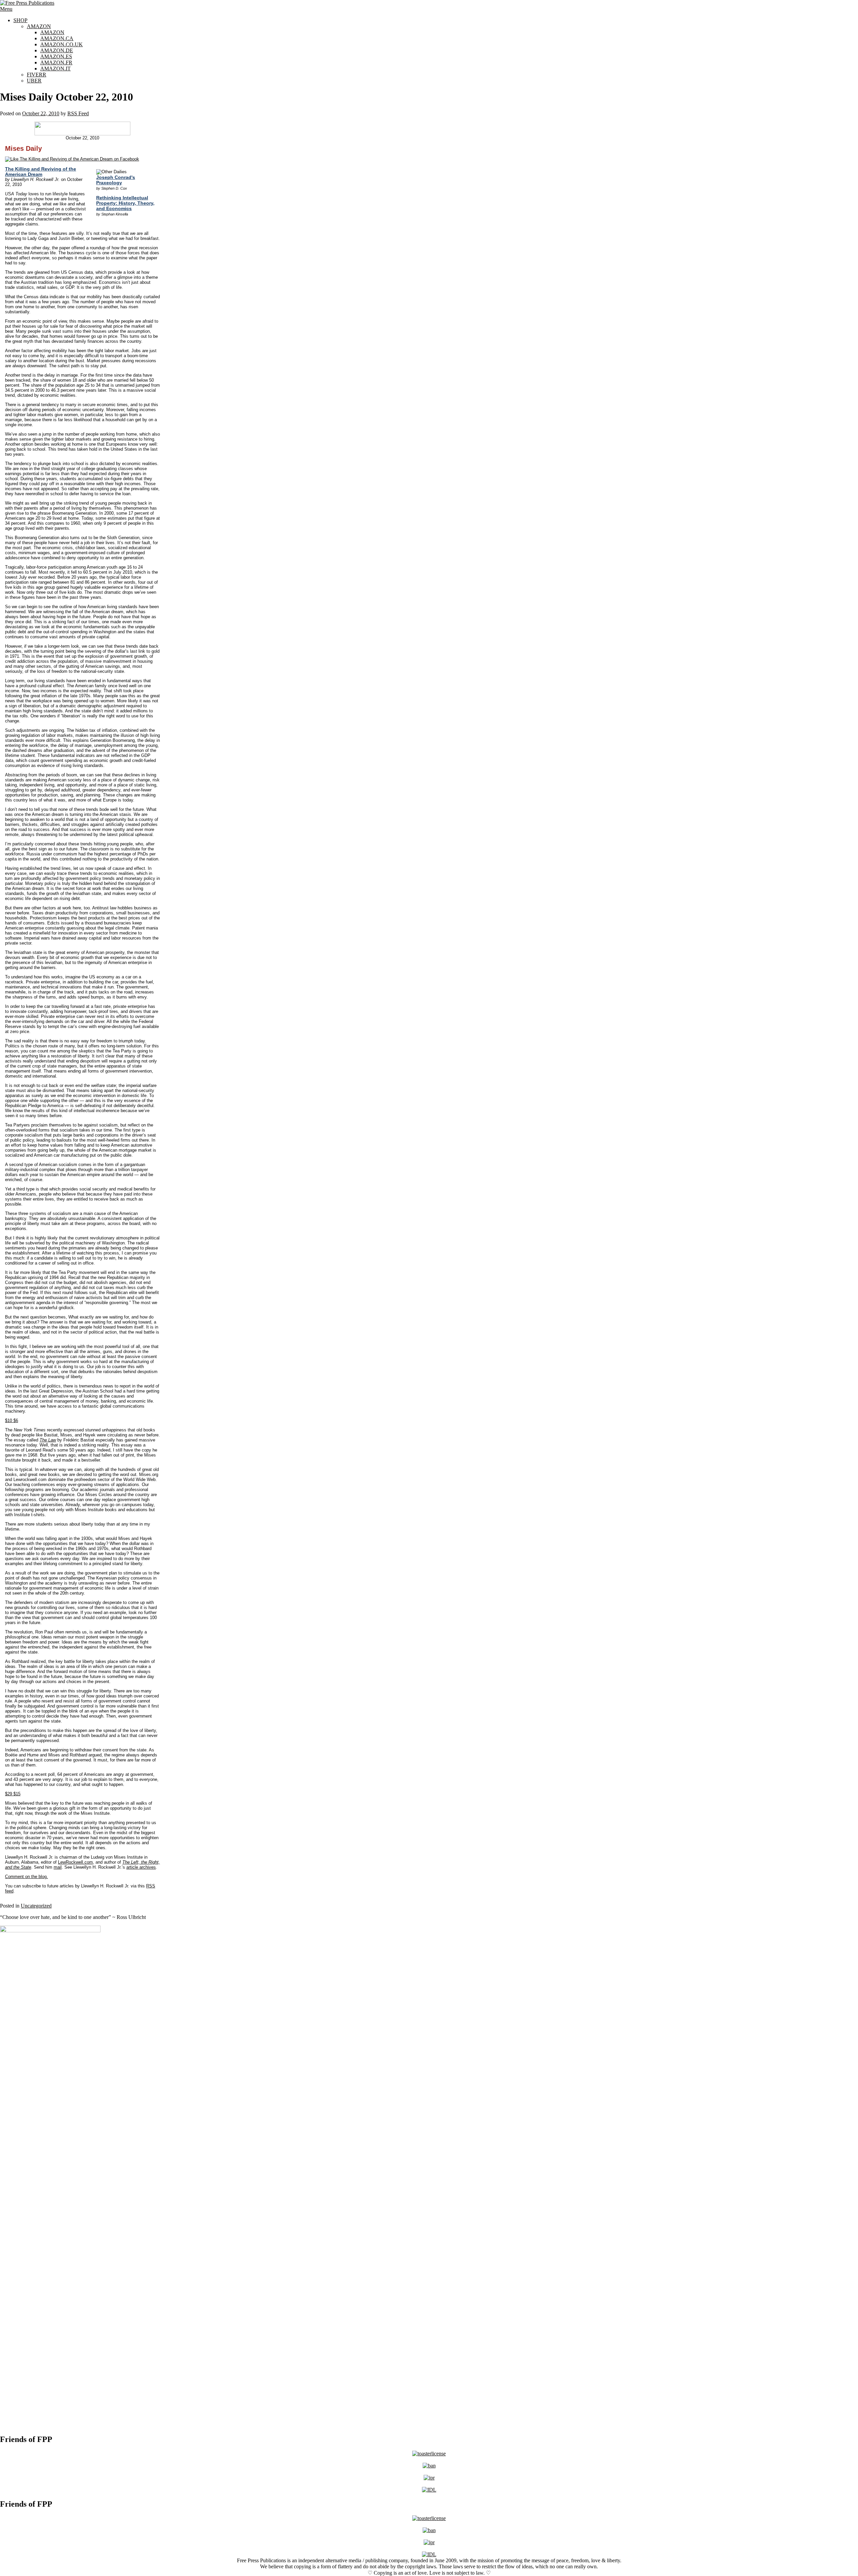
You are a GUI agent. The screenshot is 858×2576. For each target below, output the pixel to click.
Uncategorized (36, 1906)
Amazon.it (55, 69)
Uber (34, 81)
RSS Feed (78, 113)
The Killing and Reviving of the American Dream (41, 172)
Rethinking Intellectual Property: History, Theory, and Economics (125, 203)
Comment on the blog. (26, 1877)
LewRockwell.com (75, 1862)
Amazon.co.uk (62, 44)
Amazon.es (56, 56)
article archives (141, 1867)
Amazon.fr (56, 62)
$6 (12, 1421)
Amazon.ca (57, 38)
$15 (13, 1794)
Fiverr (37, 75)
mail (58, 1867)
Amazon (39, 26)
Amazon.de (57, 50)
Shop (20, 20)
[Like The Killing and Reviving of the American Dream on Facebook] (72, 159)
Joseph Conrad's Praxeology (116, 180)
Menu (6, 9)
